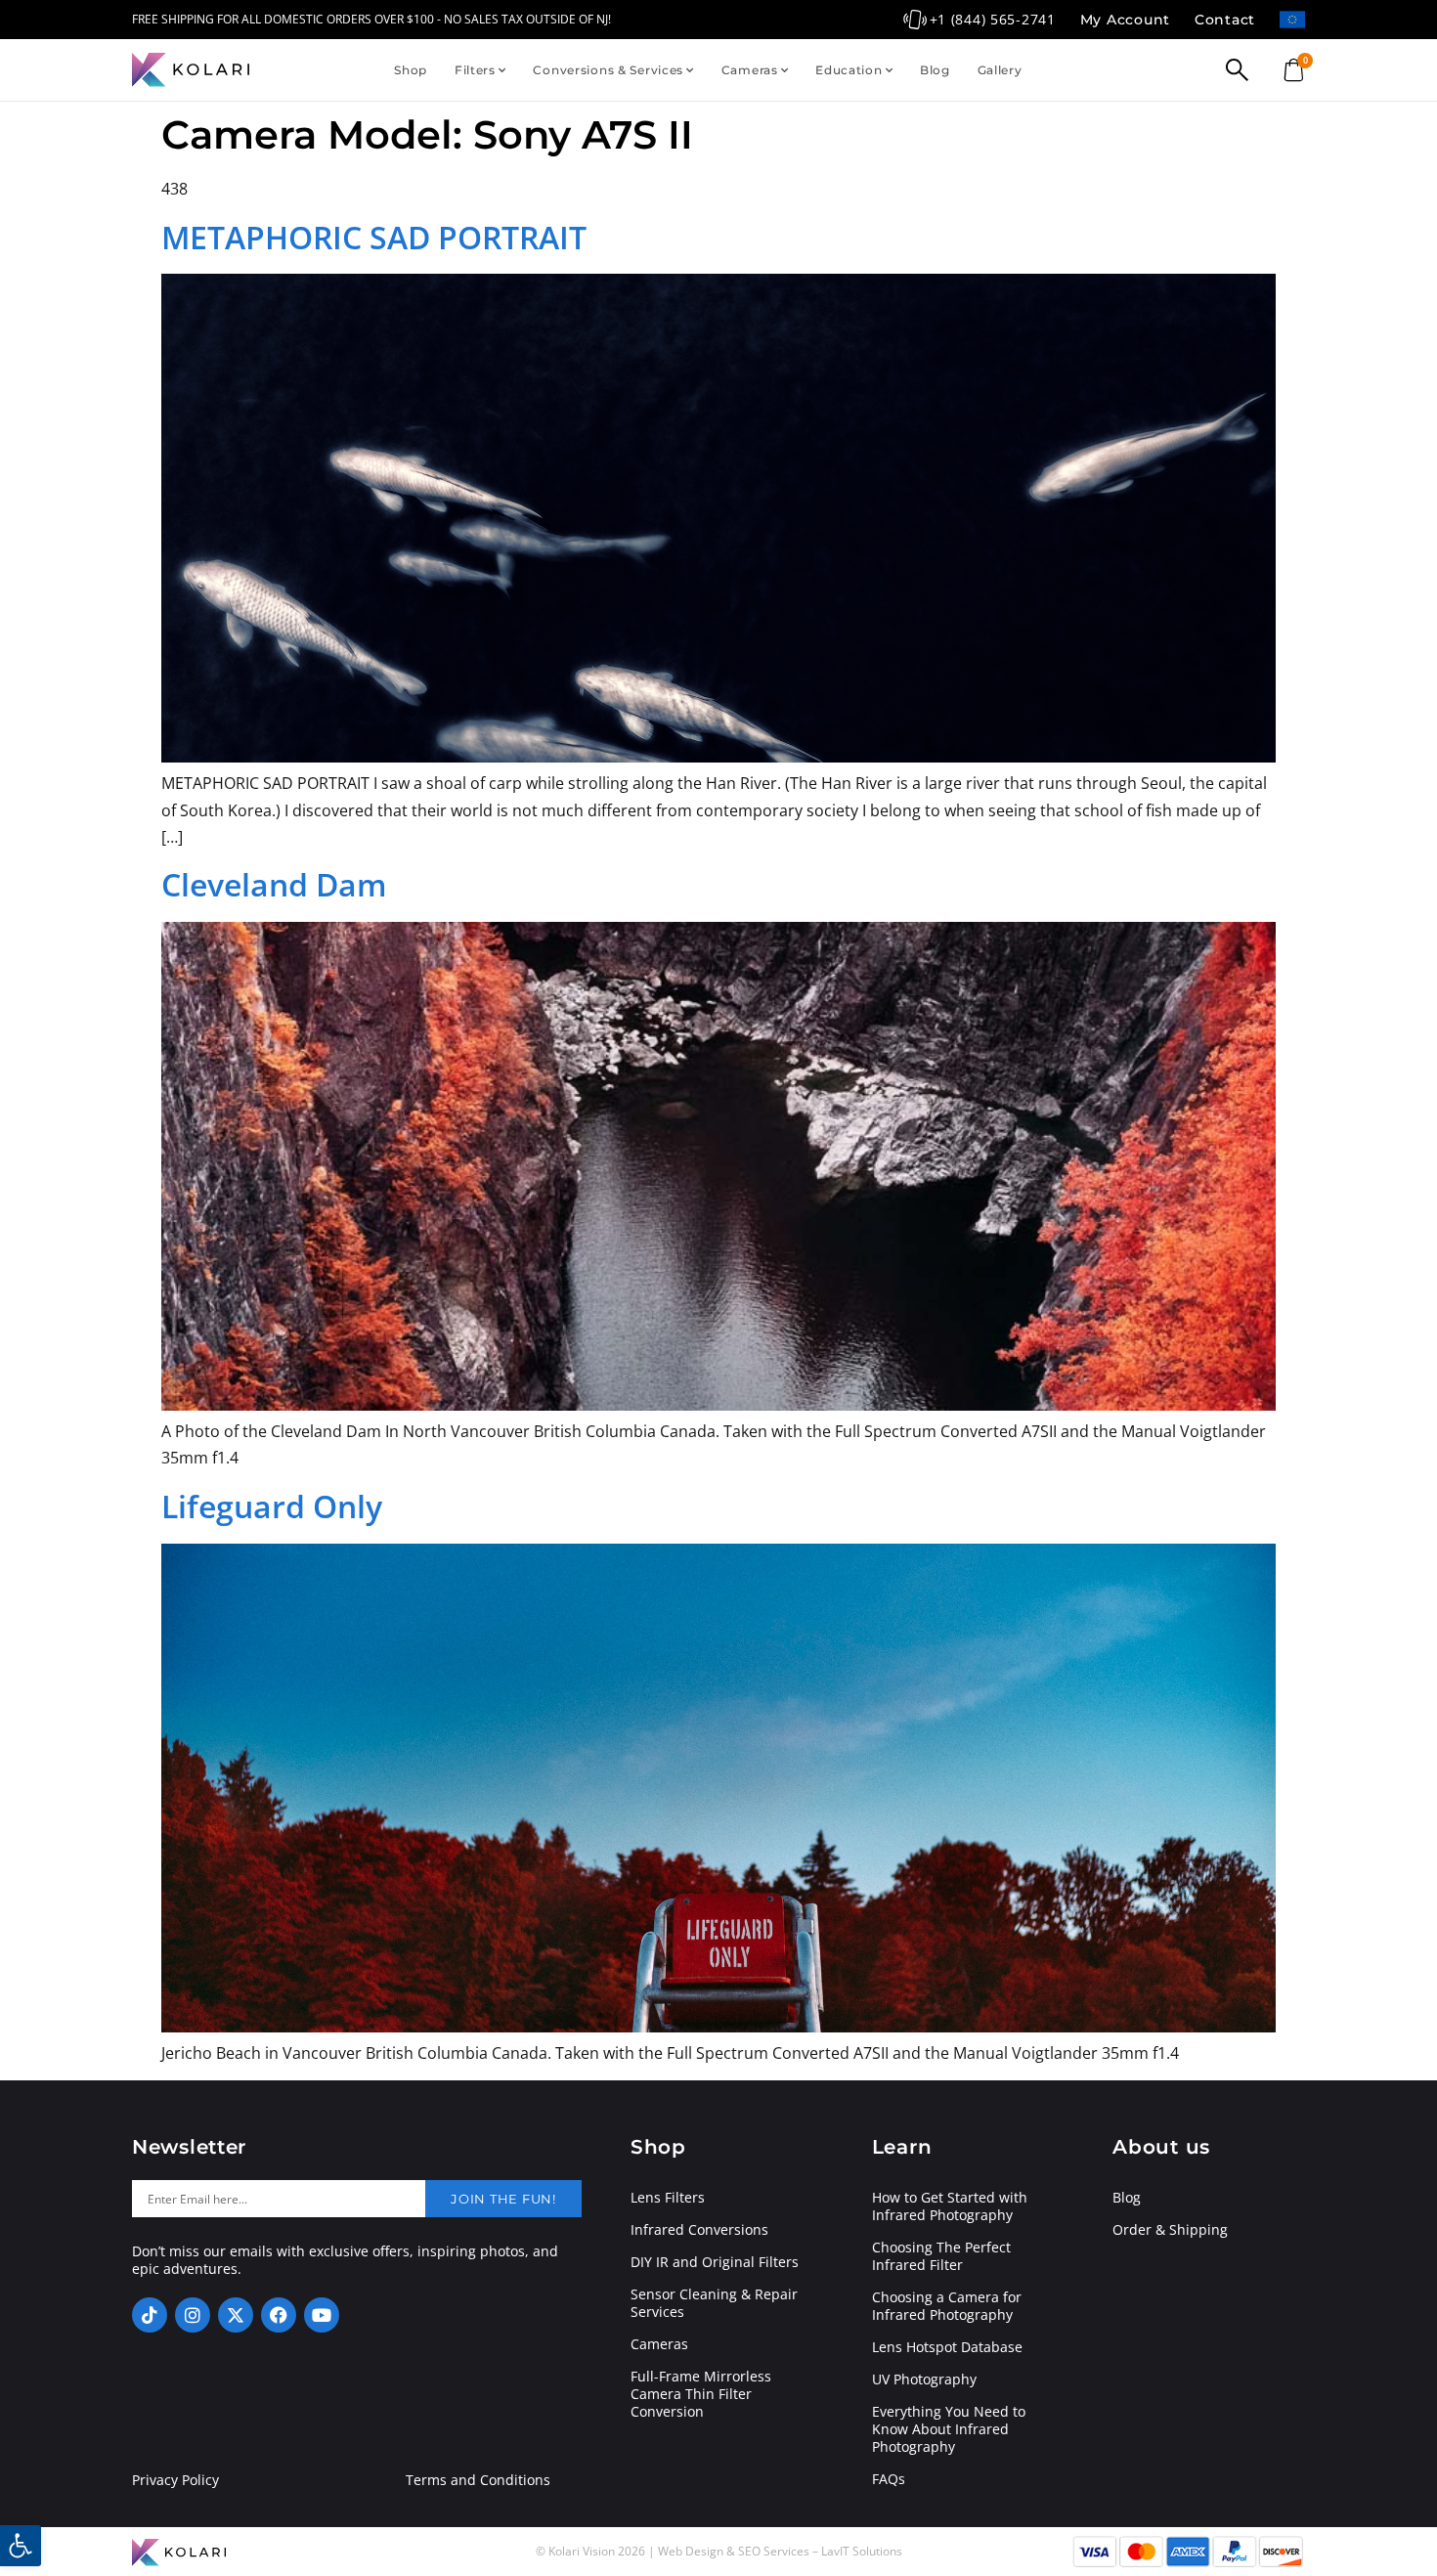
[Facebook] (279, 2315)
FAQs (889, 2479)
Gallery (1000, 70)
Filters (475, 70)
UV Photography (924, 2380)
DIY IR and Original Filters (715, 2262)
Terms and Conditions (478, 2480)
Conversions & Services (608, 70)
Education (849, 70)
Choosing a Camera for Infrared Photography (947, 2306)
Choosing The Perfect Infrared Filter (941, 2256)
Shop (411, 70)
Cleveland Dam (274, 884)
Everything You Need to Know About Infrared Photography (949, 2429)
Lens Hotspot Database (947, 2347)
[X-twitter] (236, 2315)
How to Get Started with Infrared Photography (950, 2206)
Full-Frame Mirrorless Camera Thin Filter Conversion (701, 2394)
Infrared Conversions (699, 2230)
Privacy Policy (175, 2480)
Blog (935, 70)
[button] (21, 2546)
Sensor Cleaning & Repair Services (714, 2303)
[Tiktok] (150, 2315)
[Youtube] (322, 2315)
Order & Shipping (1170, 2230)
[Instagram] (193, 2315)
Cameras (750, 70)
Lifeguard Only (272, 1506)
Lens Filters (668, 2198)
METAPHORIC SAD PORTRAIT (374, 237)
